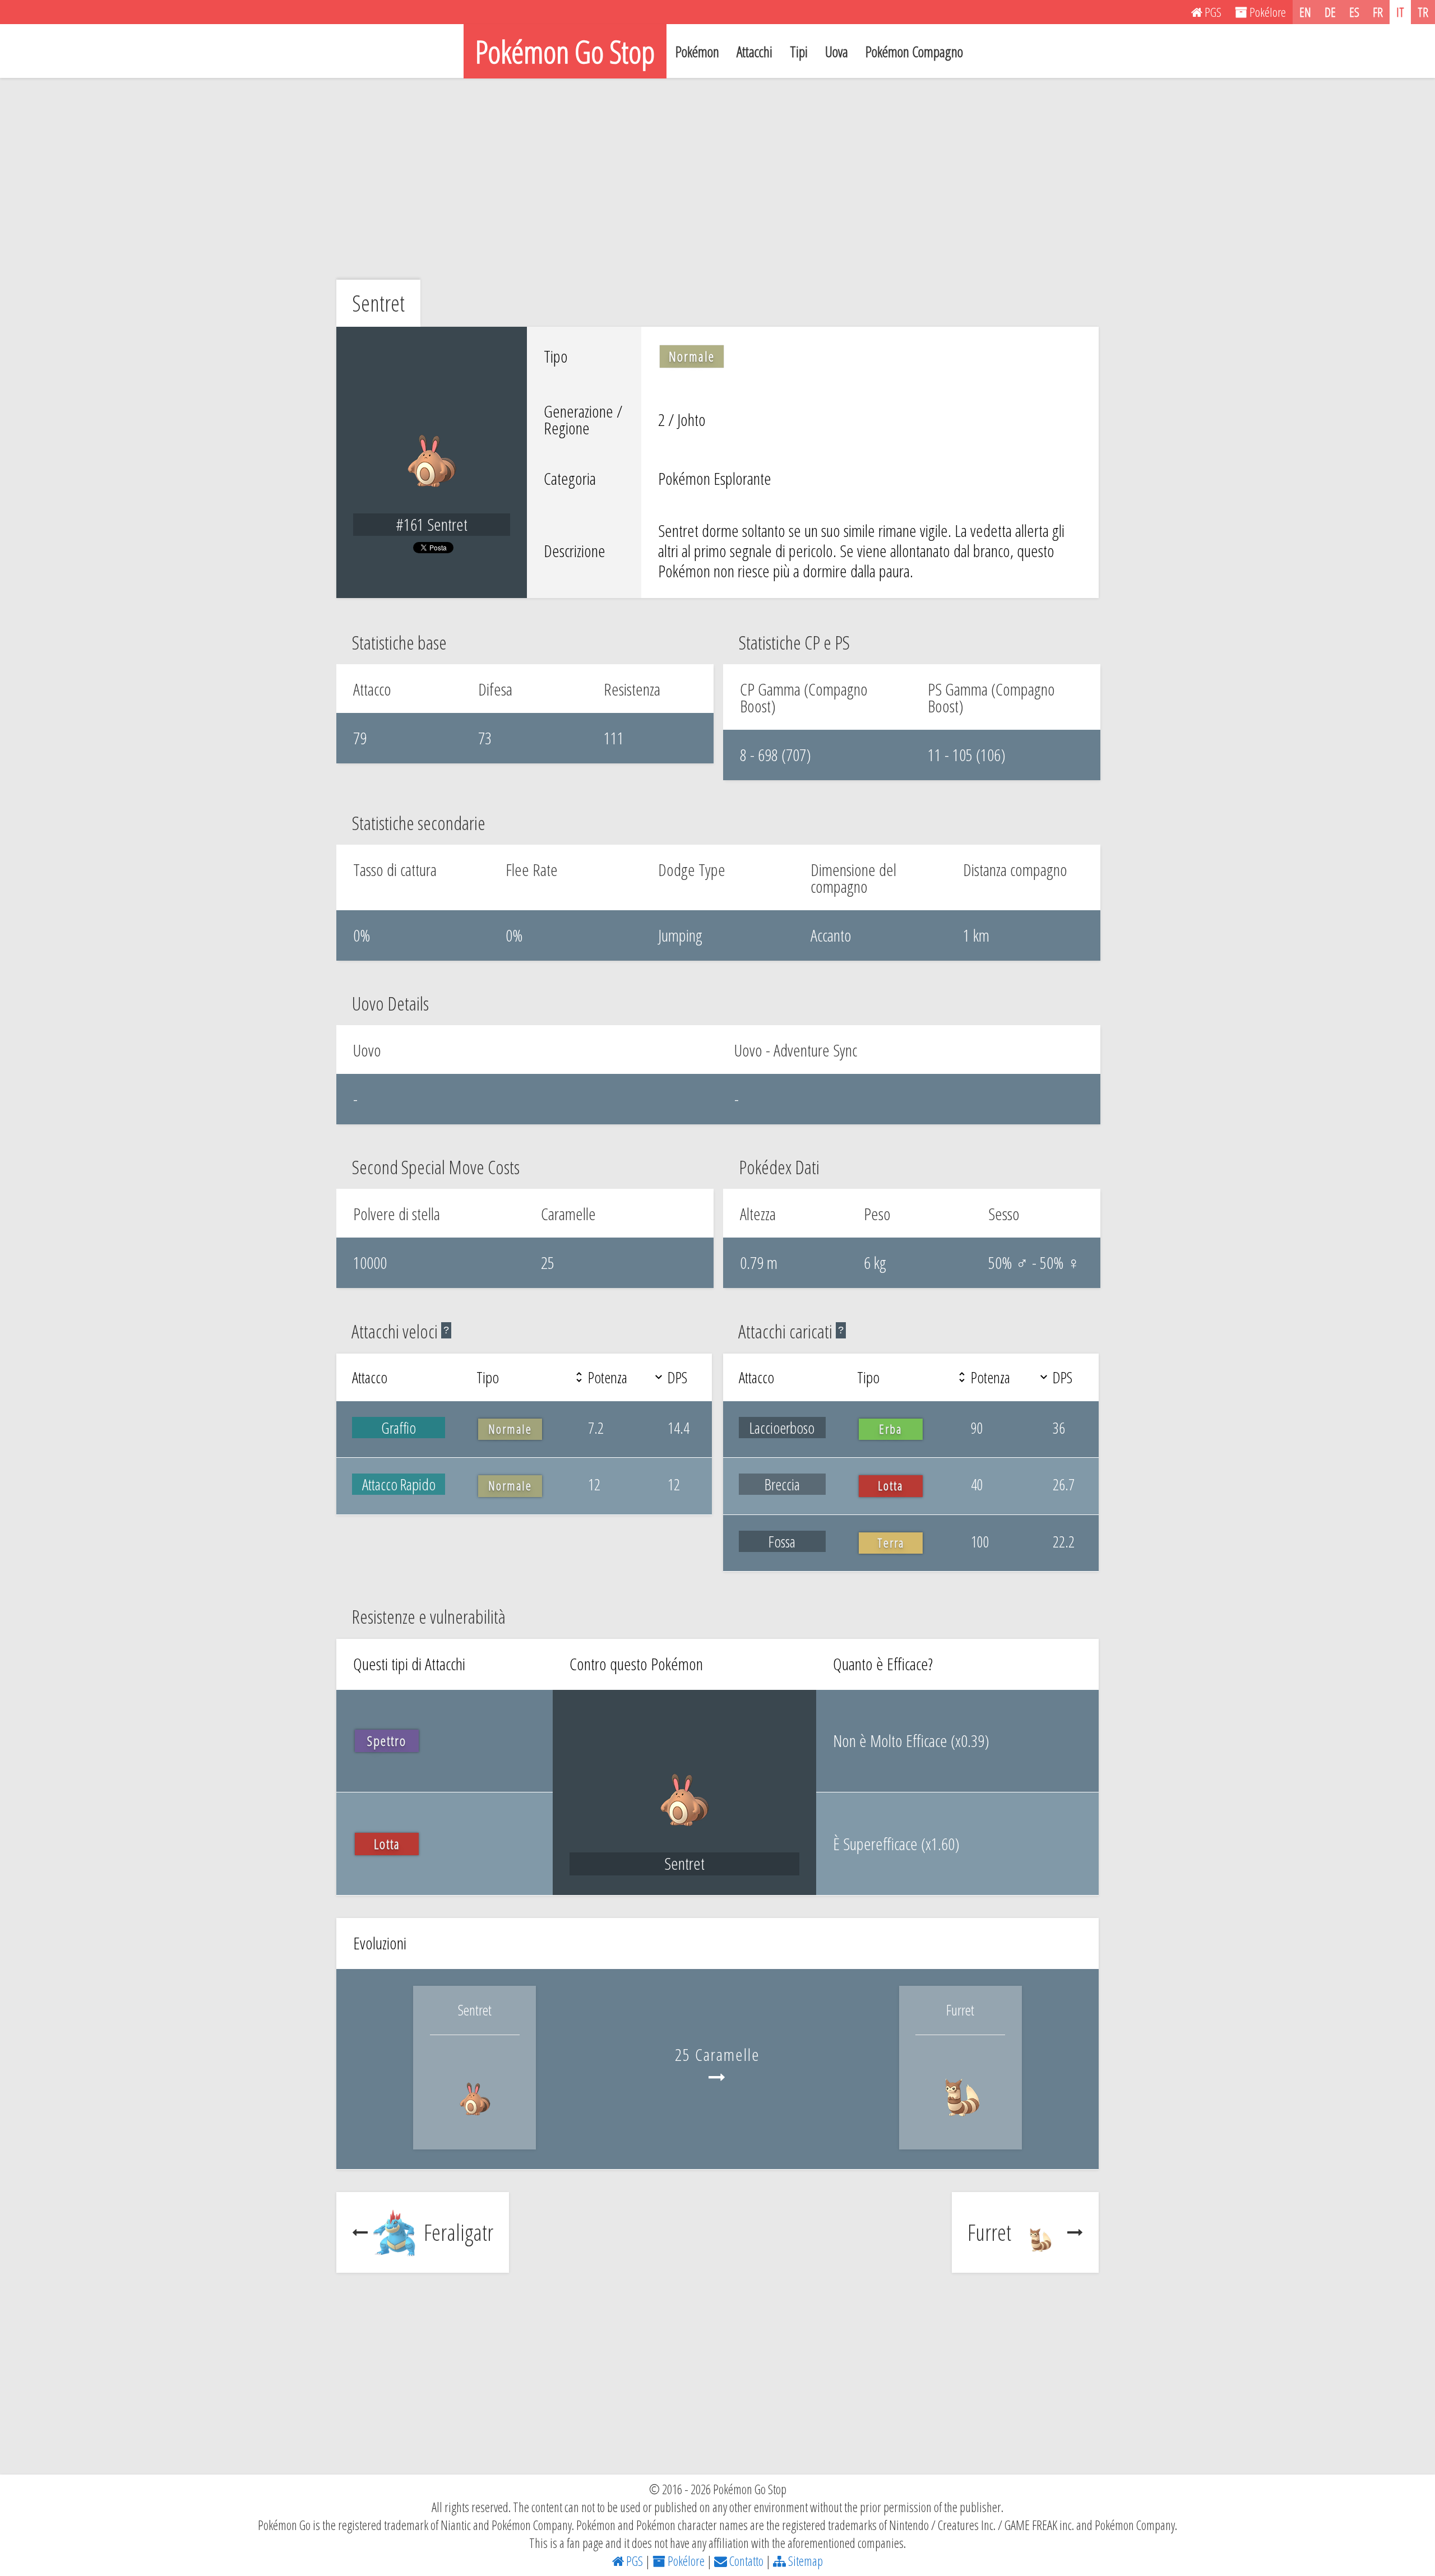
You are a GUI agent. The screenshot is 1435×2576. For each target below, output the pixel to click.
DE (1330, 12)
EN (1305, 12)
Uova (837, 52)
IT (1400, 12)
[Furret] (961, 2124)
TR (1423, 12)
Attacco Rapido (399, 1484)
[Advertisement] (717, 179)
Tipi (799, 52)
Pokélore (685, 2561)
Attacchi (754, 52)
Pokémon (697, 52)
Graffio (399, 1428)
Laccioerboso (782, 1428)
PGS (633, 2561)
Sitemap (804, 2561)
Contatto (745, 2561)
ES (1354, 12)
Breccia (782, 1484)
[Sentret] (475, 2124)
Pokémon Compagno (914, 52)
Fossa (782, 1541)
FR (1378, 12)
